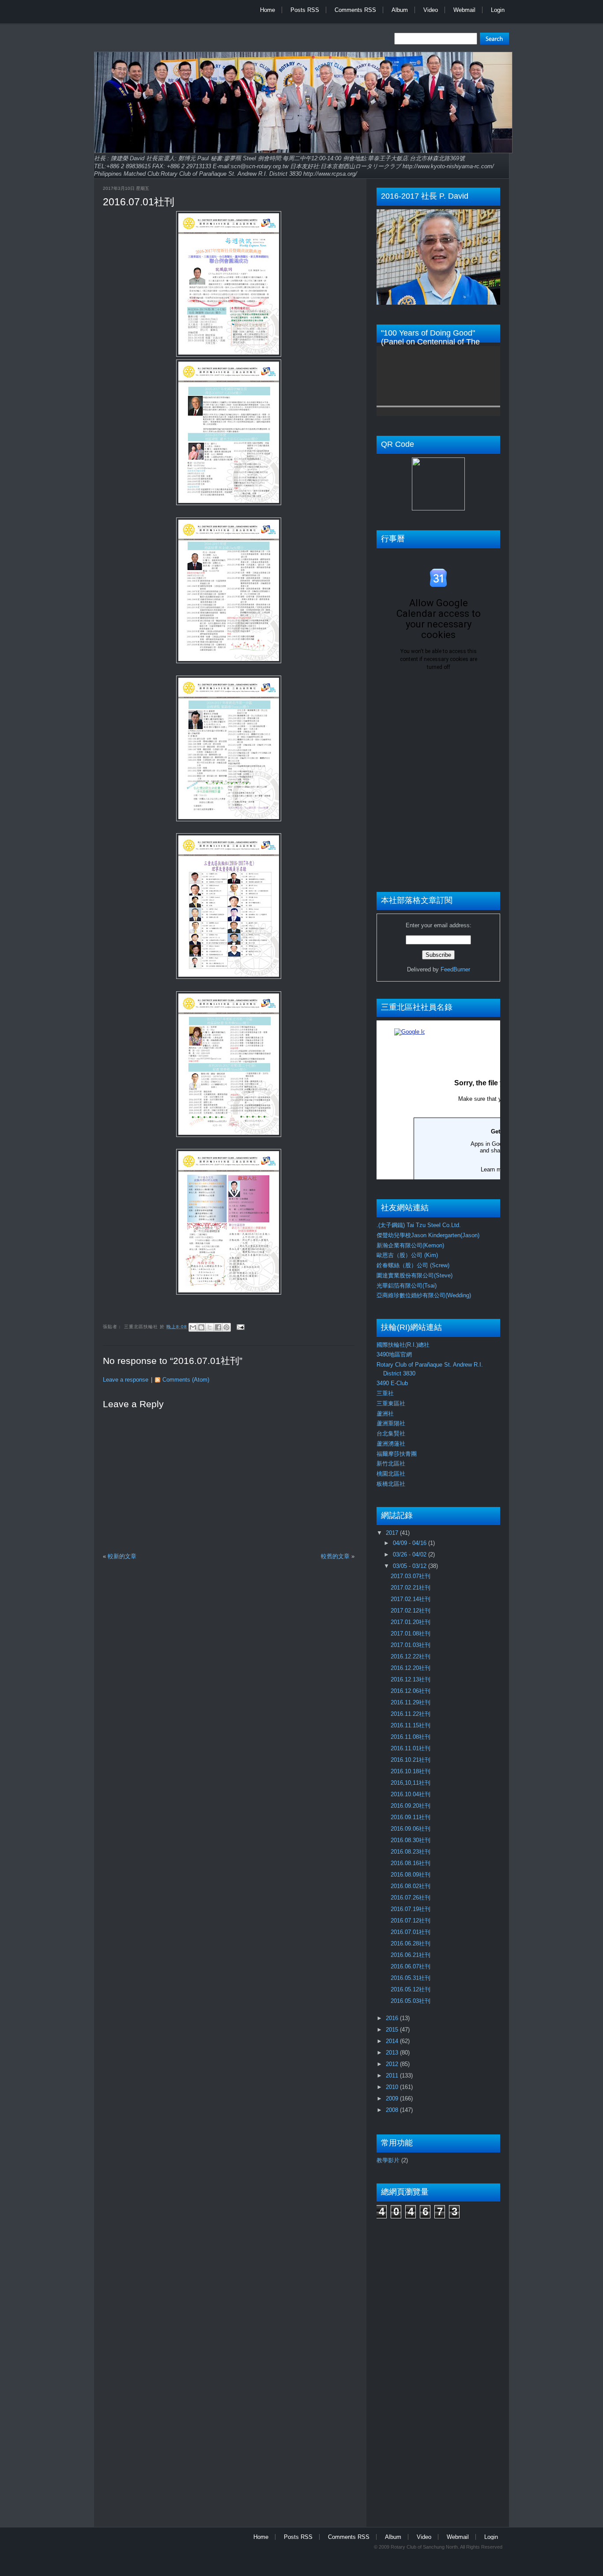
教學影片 (388, 2160)
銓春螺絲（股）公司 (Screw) (413, 1265)
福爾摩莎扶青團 (397, 1454)
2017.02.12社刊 (411, 1611)
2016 (393, 2018)
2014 (393, 2041)
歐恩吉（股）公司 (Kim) (407, 1255)
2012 (393, 2064)
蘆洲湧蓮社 (391, 1444)
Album (400, 10)
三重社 (385, 1393)
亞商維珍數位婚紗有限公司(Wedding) (424, 1295)
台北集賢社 (391, 1433)
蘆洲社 (385, 1414)
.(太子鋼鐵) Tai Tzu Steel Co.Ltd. (419, 1225)
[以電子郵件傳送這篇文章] (193, 1327)
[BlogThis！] (201, 1327)
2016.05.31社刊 (411, 1978)
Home (268, 10)
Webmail (464, 10)
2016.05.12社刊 (411, 1989)
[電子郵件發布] (239, 1327)
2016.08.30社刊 (411, 1840)
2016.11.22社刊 (411, 1714)
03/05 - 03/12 (411, 1566)
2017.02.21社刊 (411, 1588)
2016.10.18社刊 (411, 1771)
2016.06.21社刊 (411, 1955)
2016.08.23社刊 (411, 1852)
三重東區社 (391, 1403)
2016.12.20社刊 (411, 1668)
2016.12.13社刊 (411, 1679)
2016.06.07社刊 (411, 1966)
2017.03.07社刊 (411, 1576)
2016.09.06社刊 (411, 1829)
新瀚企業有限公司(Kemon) (410, 1245)
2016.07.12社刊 (411, 1921)
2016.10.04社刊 (411, 1794)
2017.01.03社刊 (411, 1645)
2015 (393, 2030)
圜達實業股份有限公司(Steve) (415, 1275)
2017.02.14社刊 (411, 1599)
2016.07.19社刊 (411, 1909)
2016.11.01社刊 (411, 1748)
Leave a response (126, 1380)
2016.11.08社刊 (411, 1737)
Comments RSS (355, 10)
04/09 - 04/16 (411, 1543)
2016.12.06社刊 (411, 1691)
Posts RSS (305, 10)
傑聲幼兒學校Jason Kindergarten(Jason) (428, 1235)
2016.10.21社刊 (411, 1760)
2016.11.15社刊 (411, 1725)
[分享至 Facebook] (218, 1327)
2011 (393, 2076)
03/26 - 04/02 (411, 1554)
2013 (393, 2053)
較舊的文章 (335, 1556)
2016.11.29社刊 (411, 1702)
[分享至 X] (210, 1327)
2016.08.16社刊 (411, 1863)
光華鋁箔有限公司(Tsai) (407, 1286)
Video (431, 10)
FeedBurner (455, 969)
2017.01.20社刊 (411, 1622)
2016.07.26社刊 (411, 1898)
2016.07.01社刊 (139, 202)
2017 (393, 1533)
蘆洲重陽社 (391, 1423)
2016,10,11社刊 (411, 1783)
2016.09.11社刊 (411, 1817)
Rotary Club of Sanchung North (424, 2547)
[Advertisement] (412, 2368)
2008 (393, 2110)
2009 (393, 2098)
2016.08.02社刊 (411, 1886)
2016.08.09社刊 (411, 1875)
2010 (393, 2087)
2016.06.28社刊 (411, 1943)
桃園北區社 (391, 1474)
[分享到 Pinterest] (226, 1327)
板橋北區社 (391, 1484)
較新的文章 (122, 1556)
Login (498, 10)
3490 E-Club (392, 1383)
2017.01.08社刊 (411, 1634)
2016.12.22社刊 (411, 1656)
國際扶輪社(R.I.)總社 (403, 1345)
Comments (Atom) (186, 1380)
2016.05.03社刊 (411, 2001)
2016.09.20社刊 (411, 1806)
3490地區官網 (394, 1354)
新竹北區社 (391, 1464)
